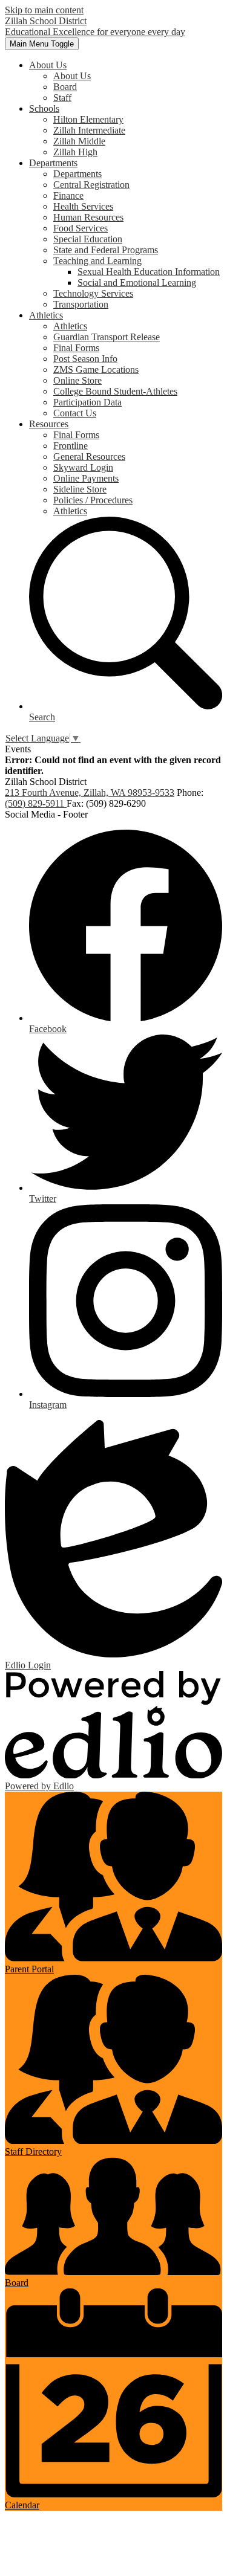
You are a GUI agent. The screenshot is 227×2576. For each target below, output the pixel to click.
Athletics (70, 326)
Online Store (77, 380)
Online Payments (86, 478)
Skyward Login (83, 467)
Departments (77, 174)
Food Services (81, 228)
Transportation (81, 304)
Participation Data (87, 402)
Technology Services (93, 293)
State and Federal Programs (106, 250)
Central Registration (91, 185)
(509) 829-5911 (36, 803)
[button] (48, 65)
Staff (62, 98)
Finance (68, 195)
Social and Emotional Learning (137, 282)
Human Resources (88, 217)
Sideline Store (80, 489)
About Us (72, 76)
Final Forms (76, 348)
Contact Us (75, 413)
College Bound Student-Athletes (115, 391)
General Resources (89, 457)
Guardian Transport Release (107, 337)
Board (65, 87)
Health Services (83, 206)
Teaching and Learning (97, 261)
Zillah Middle (79, 141)
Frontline (71, 446)
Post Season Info (85, 359)
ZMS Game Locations (96, 370)
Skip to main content (44, 10)
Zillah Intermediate (89, 130)
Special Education (88, 239)
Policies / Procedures (93, 500)
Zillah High (75, 152)
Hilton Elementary (88, 119)
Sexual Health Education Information (149, 272)
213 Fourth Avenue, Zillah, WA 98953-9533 (90, 792)
